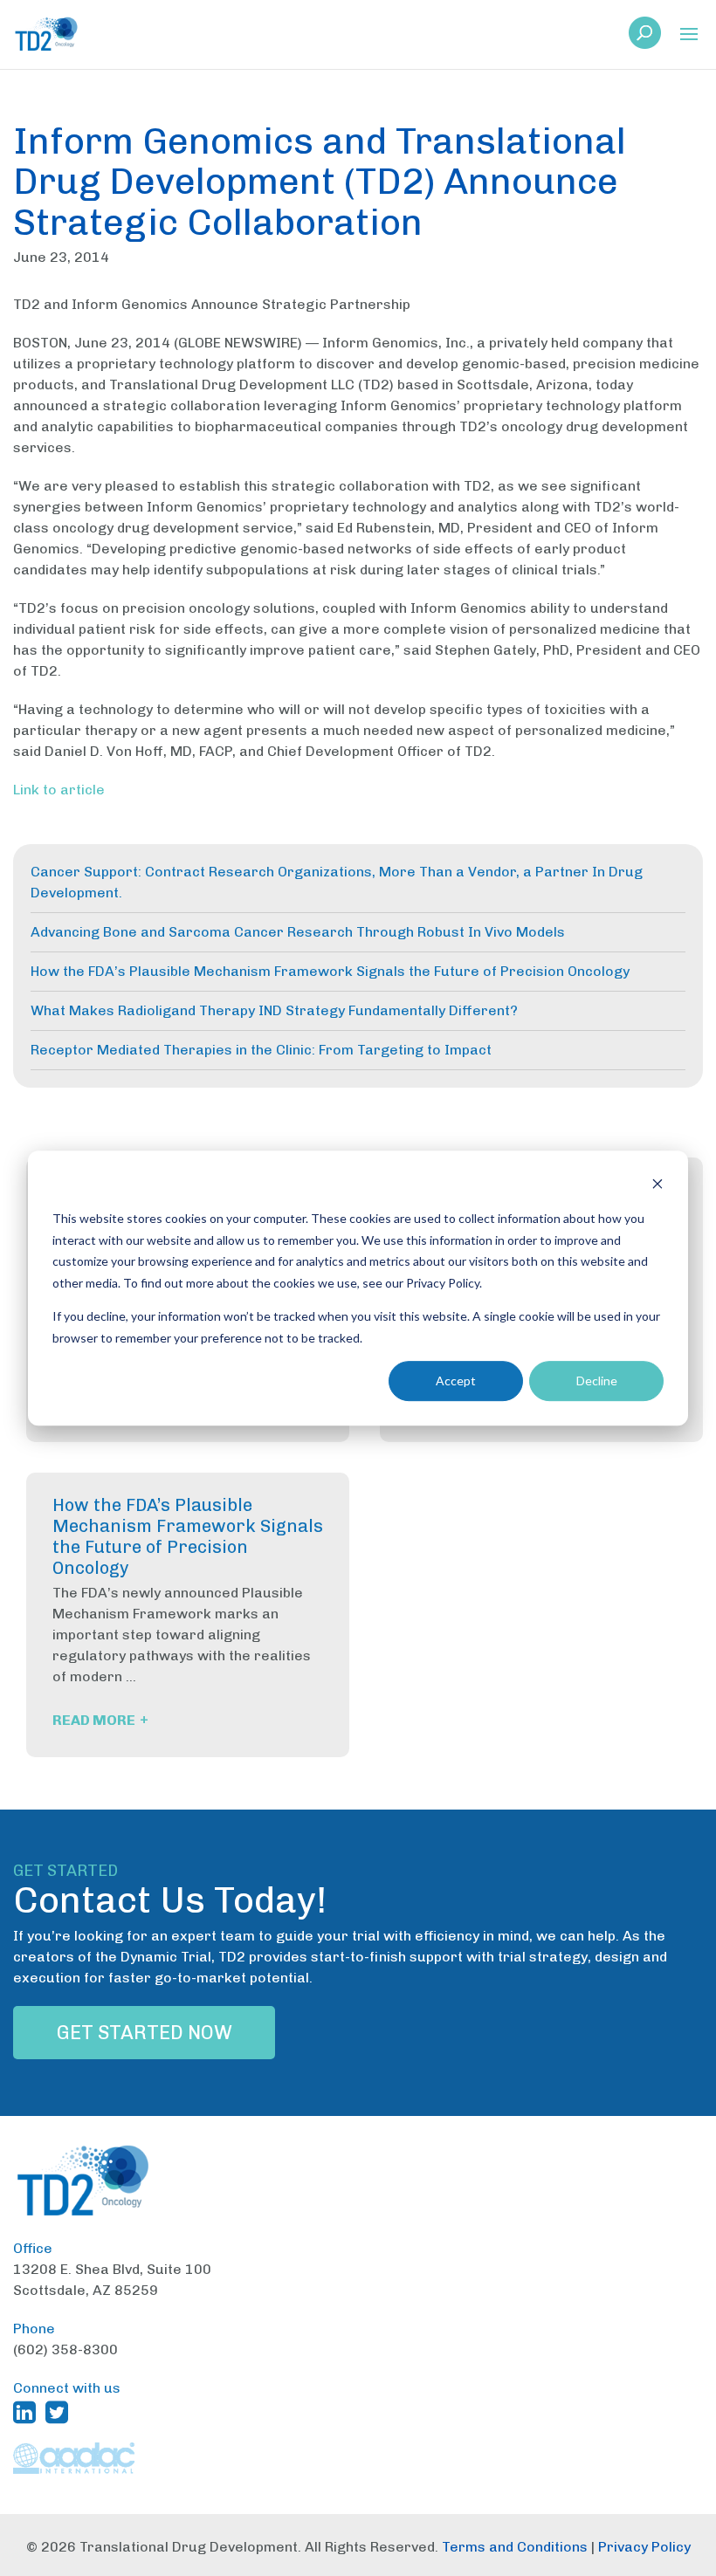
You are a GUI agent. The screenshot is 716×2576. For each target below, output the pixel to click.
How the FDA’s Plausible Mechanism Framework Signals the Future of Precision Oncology (330, 971)
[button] (689, 35)
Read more (100, 1720)
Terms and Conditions (515, 2547)
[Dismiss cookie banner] (657, 1186)
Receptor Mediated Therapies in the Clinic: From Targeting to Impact (261, 1050)
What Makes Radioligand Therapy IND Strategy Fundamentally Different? (274, 1010)
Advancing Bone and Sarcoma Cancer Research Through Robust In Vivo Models (298, 932)
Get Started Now (145, 2033)
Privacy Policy (644, 2547)
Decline (597, 1381)
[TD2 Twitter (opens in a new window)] (60, 2412)
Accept (456, 1381)
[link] (645, 38)
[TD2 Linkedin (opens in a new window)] (28, 2412)
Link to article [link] (59, 790)
